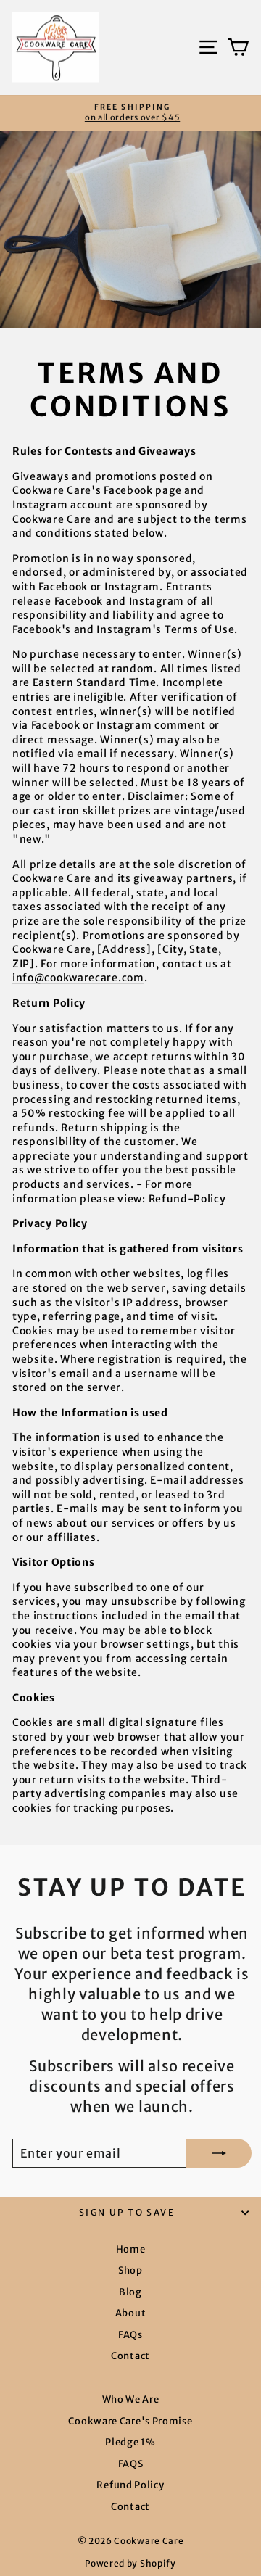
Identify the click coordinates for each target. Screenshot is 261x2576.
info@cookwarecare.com (78, 978)
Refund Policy (130, 2485)
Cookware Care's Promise (130, 2421)
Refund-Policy (187, 1199)
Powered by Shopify (130, 2563)
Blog (130, 2292)
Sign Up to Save (127, 2212)
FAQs (130, 2335)
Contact (130, 2356)
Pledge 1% (130, 2442)
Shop (130, 2270)
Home (131, 2249)
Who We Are (131, 2399)
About (131, 2313)
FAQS (131, 2464)
